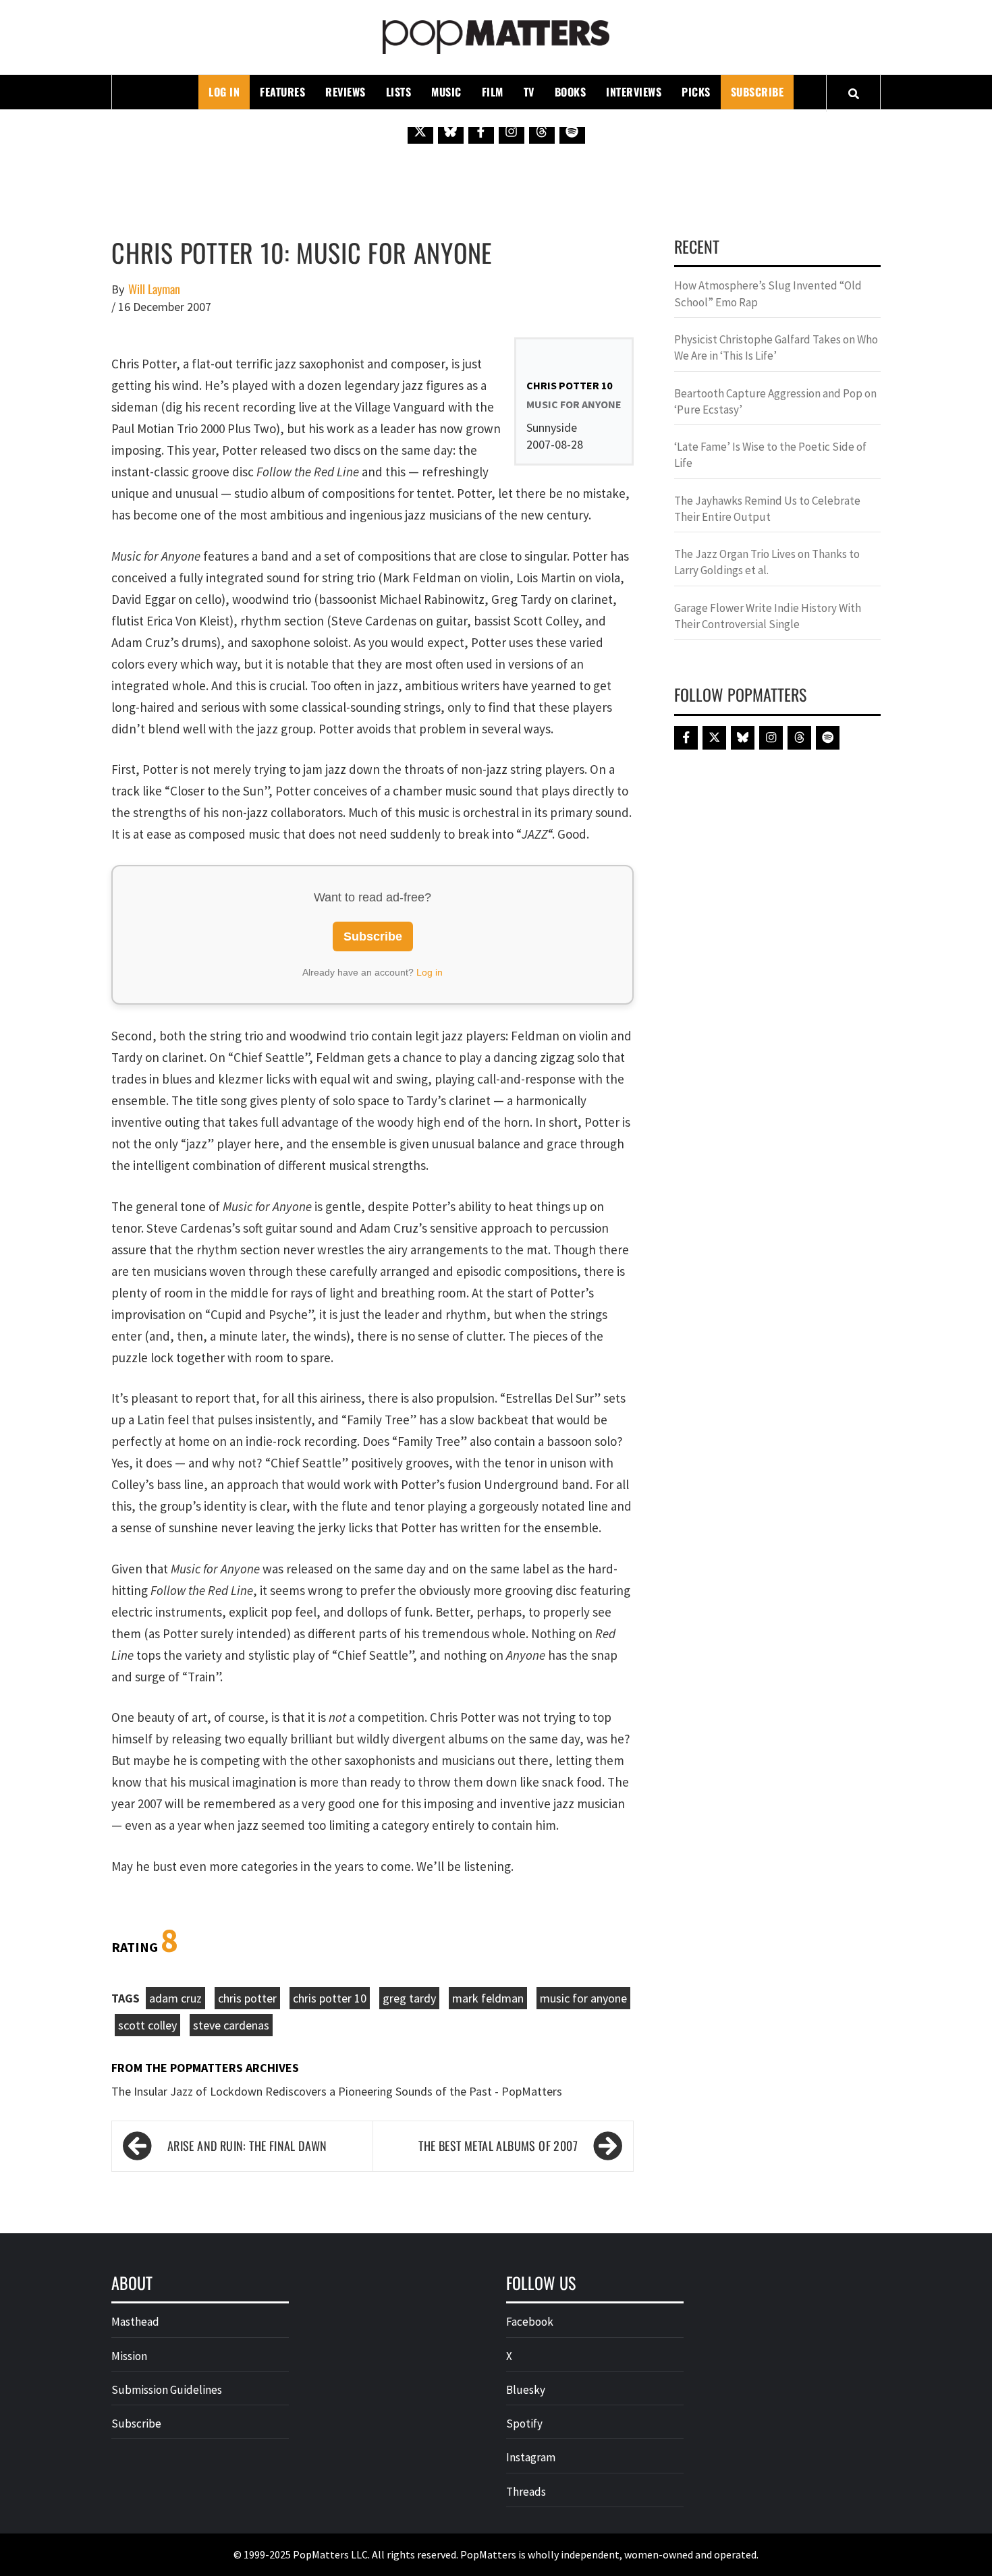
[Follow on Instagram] (512, 131)
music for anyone (583, 1998)
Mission (129, 2356)
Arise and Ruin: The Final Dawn (247, 2146)
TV (529, 92)
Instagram (531, 2457)
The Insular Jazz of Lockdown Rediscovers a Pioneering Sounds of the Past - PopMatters (337, 2091)
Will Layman (154, 289)
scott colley (147, 2025)
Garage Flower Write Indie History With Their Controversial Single (768, 616)
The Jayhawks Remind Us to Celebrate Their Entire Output (767, 509)
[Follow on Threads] (542, 131)
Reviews (346, 92)
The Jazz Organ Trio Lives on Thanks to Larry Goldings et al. (767, 562)
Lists (399, 92)
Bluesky (526, 2390)
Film (493, 92)
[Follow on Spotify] (572, 131)
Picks (696, 92)
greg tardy (409, 1998)
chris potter (247, 1998)
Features (282, 92)
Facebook (530, 2322)
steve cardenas (231, 2025)
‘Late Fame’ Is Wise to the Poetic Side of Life (770, 455)
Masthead (135, 2322)
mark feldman (488, 1998)
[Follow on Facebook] (481, 131)
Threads (526, 2492)
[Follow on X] (420, 131)
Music (446, 92)
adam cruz (175, 1998)
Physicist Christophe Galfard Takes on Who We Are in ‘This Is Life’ (776, 347)
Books (571, 92)
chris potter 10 (330, 1998)
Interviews (634, 92)
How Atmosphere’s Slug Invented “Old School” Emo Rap (768, 293)
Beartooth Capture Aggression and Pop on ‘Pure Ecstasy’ (775, 401)
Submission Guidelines (167, 2390)
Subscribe (757, 92)
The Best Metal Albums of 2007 (498, 2146)
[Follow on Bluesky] (451, 131)
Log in (430, 972)
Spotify (524, 2424)
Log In (224, 92)
